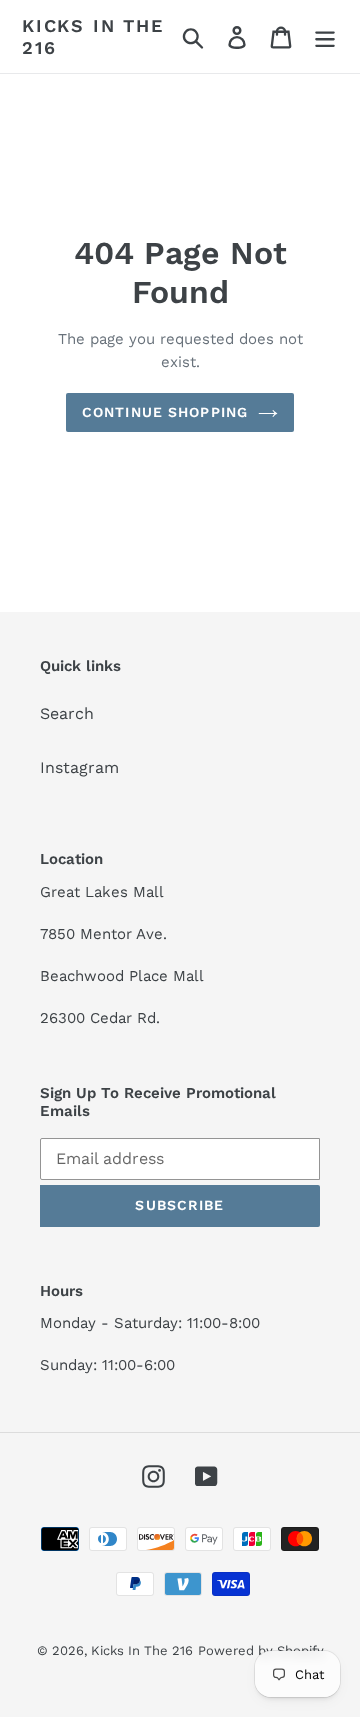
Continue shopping (165, 412)
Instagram (79, 767)
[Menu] (325, 36)
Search (67, 713)
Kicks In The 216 (93, 36)
